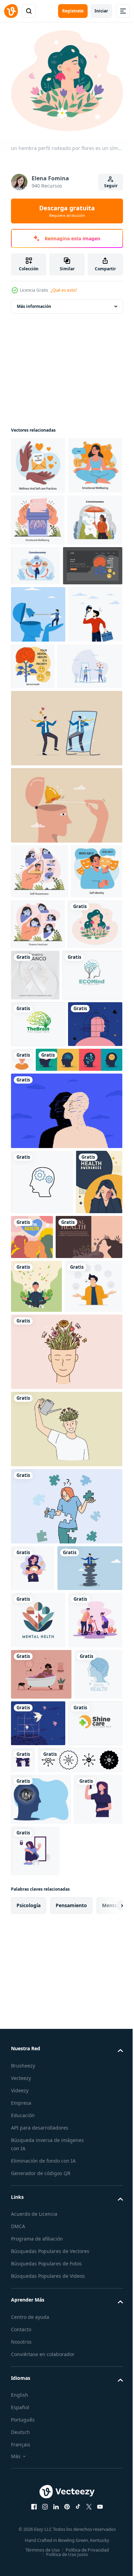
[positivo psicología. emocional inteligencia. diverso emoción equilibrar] (92, 1086)
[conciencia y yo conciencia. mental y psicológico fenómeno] (38, 624)
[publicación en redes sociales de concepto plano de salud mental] (44, 1566)
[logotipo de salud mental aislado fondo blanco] (35, 2212)
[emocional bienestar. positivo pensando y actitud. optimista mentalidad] (38, 461)
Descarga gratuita (67, 211)
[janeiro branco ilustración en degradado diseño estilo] (93, 1141)
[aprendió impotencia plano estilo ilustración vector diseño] (86, 2389)
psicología (29, 2443)
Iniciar (101, 11)
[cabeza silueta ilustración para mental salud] (41, 2337)
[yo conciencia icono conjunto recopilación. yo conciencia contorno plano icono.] (53, 2298)
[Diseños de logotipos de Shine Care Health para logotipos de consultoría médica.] (38, 2261)
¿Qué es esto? (64, 290)
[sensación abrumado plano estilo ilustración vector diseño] (33, 1951)
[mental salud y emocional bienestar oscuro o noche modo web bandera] (41, 670)
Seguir (111, 186)
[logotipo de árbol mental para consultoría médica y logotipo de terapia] (41, 1192)
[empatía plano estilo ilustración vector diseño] (80, 2251)
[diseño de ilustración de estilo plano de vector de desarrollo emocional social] (38, 2106)
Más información (34, 302)
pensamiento (71, 2443)
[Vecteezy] (11, 11)
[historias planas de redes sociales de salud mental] (81, 1501)
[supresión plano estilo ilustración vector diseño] (35, 2389)
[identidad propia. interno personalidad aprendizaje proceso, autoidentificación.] (37, 1088)
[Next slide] (107, 2443)
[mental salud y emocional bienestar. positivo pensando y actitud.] (90, 771)
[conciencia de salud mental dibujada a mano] (34, 1511)
